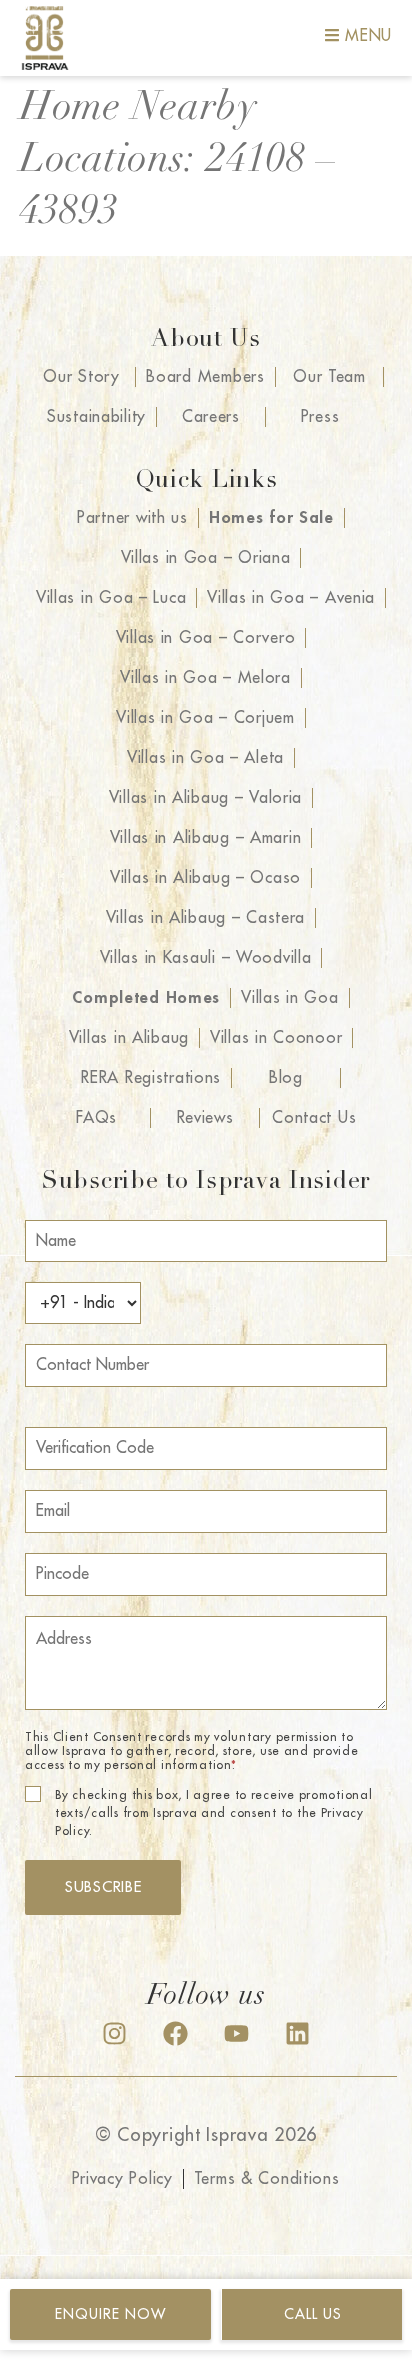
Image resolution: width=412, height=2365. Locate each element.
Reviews (205, 1118)
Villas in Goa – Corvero (206, 638)
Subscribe (103, 1887)
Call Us (313, 2314)
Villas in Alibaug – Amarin (206, 838)
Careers (211, 417)
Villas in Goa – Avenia (291, 598)
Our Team (329, 377)
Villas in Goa (289, 998)
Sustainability (96, 417)
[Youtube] (236, 2033)
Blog (286, 1078)
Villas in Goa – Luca (111, 598)
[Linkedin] (297, 2033)
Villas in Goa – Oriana (206, 558)
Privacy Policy (122, 2179)
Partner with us (132, 518)
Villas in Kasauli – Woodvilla (206, 958)
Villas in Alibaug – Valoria (205, 798)
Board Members (205, 377)
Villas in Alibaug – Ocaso (205, 878)
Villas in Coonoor (276, 1038)
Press (320, 417)
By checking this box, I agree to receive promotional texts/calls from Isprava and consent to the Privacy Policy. (213, 1813)
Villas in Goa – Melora (205, 678)
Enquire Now (110, 2314)
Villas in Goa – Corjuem (205, 718)
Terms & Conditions (267, 2179)
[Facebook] (175, 2033)
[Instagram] (114, 2033)
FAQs (96, 1118)
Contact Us (314, 1118)
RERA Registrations (151, 1078)
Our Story (81, 377)
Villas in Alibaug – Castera (205, 918)
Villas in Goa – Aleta (205, 758)
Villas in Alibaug (129, 1038)
